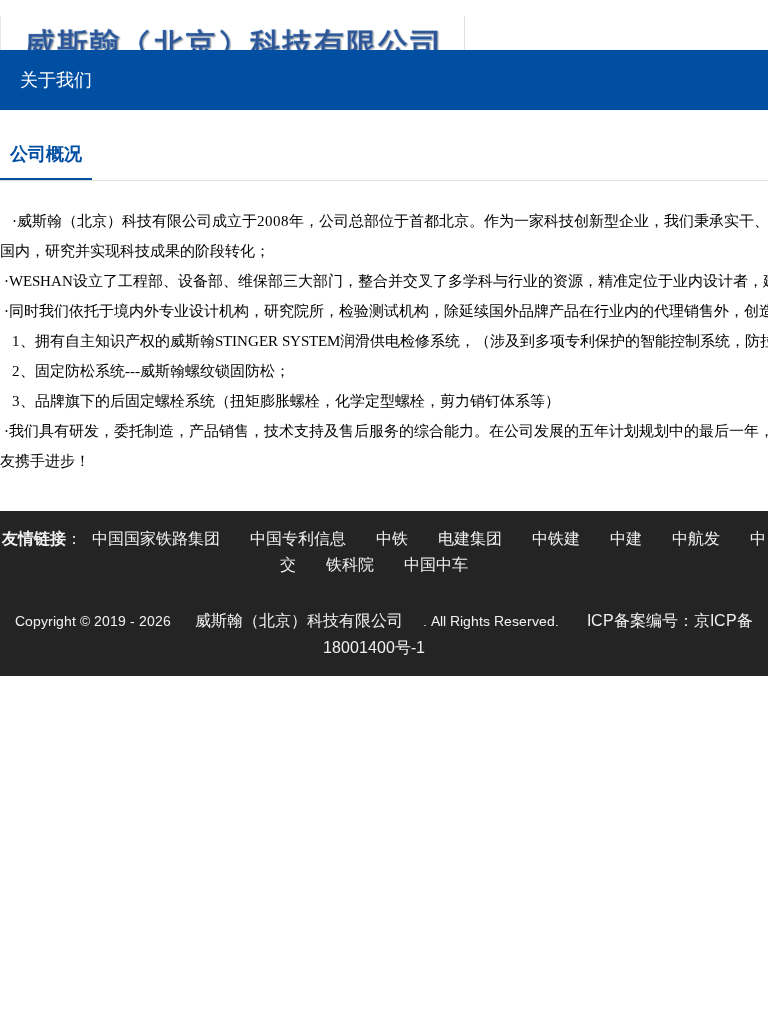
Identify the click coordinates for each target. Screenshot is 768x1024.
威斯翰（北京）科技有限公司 (299, 620)
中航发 (696, 538)
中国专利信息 (298, 538)
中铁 (392, 538)
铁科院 (350, 564)
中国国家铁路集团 (156, 538)
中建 (626, 538)
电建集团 (470, 538)
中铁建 (556, 538)
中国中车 (436, 564)
